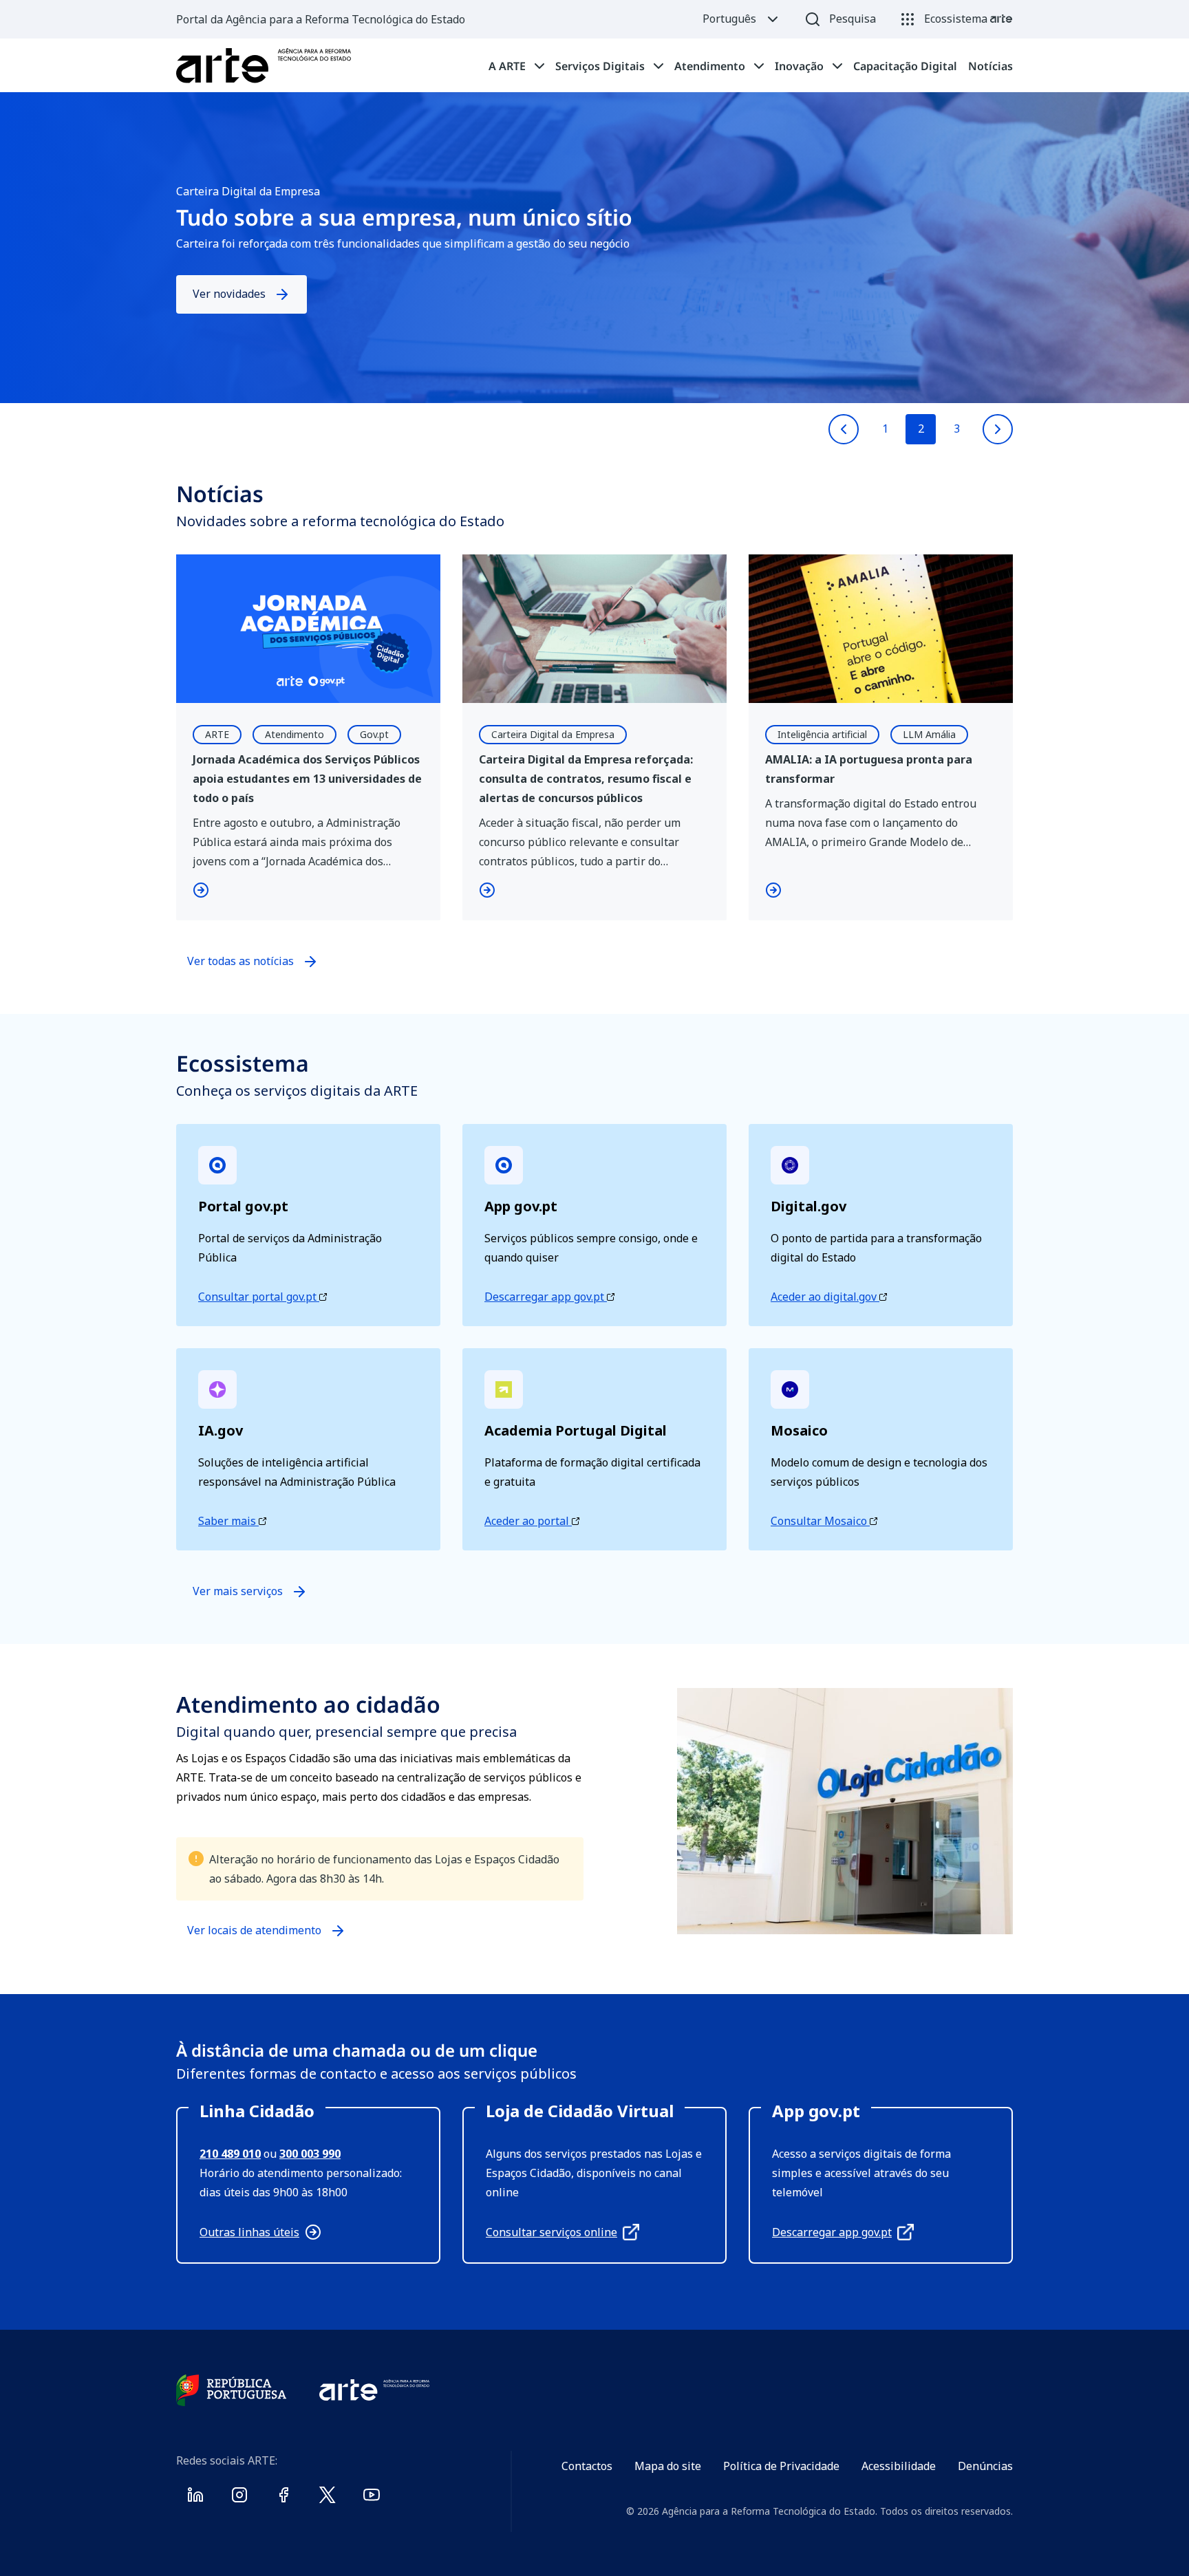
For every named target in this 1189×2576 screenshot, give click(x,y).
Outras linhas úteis (249, 2232)
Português (729, 19)
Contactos (587, 2466)
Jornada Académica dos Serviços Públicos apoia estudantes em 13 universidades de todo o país (307, 779)
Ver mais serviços (238, 1591)
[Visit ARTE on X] (328, 2498)
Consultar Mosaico (820, 1521)
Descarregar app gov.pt (546, 1297)
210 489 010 (230, 2154)
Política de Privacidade (781, 2466)
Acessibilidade (899, 2466)
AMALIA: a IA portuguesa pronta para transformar (869, 769)
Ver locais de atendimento (254, 1936)
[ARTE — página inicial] (264, 66)
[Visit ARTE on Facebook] (283, 2498)
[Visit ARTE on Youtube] (372, 2498)
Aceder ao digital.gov (825, 1297)
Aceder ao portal (528, 1521)
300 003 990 (310, 2154)
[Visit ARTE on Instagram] (239, 2498)
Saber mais (228, 1521)
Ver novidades (229, 294)
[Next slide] (998, 429)
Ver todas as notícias (240, 961)
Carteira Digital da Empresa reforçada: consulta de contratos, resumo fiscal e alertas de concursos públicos (586, 779)
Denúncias (985, 2466)
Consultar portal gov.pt (259, 1297)
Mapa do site (668, 2466)
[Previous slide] (844, 429)
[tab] (516, 66)
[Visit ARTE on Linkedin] (195, 2498)
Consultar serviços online (551, 2232)
